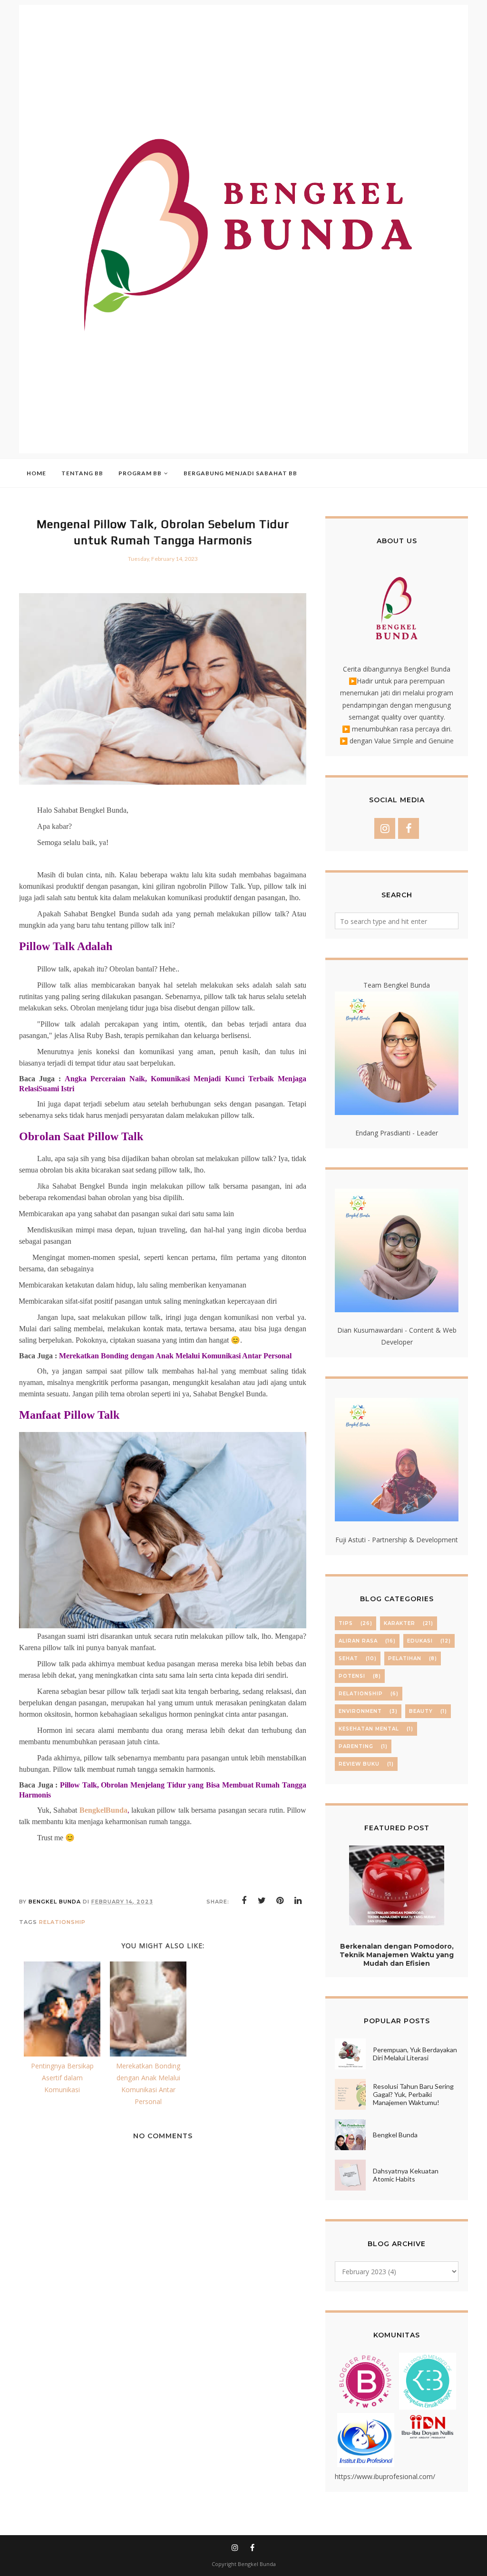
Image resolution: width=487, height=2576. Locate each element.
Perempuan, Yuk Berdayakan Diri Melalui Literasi (415, 2054)
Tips (346, 1623)
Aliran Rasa (358, 1641)
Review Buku (359, 1764)
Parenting (356, 1746)
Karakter (399, 1623)
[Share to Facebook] (244, 1901)
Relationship (62, 1922)
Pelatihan (405, 1658)
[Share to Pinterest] (280, 1901)
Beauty (421, 1711)
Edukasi (420, 1641)
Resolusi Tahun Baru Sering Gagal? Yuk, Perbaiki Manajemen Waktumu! (413, 2094)
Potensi (352, 1676)
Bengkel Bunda (395, 2135)
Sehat (348, 1658)
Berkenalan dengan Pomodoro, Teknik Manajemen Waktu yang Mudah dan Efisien (397, 1955)
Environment (360, 1711)
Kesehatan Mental (369, 1729)
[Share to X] (262, 1901)
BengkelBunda (103, 1810)
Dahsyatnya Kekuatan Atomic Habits (406, 2175)
